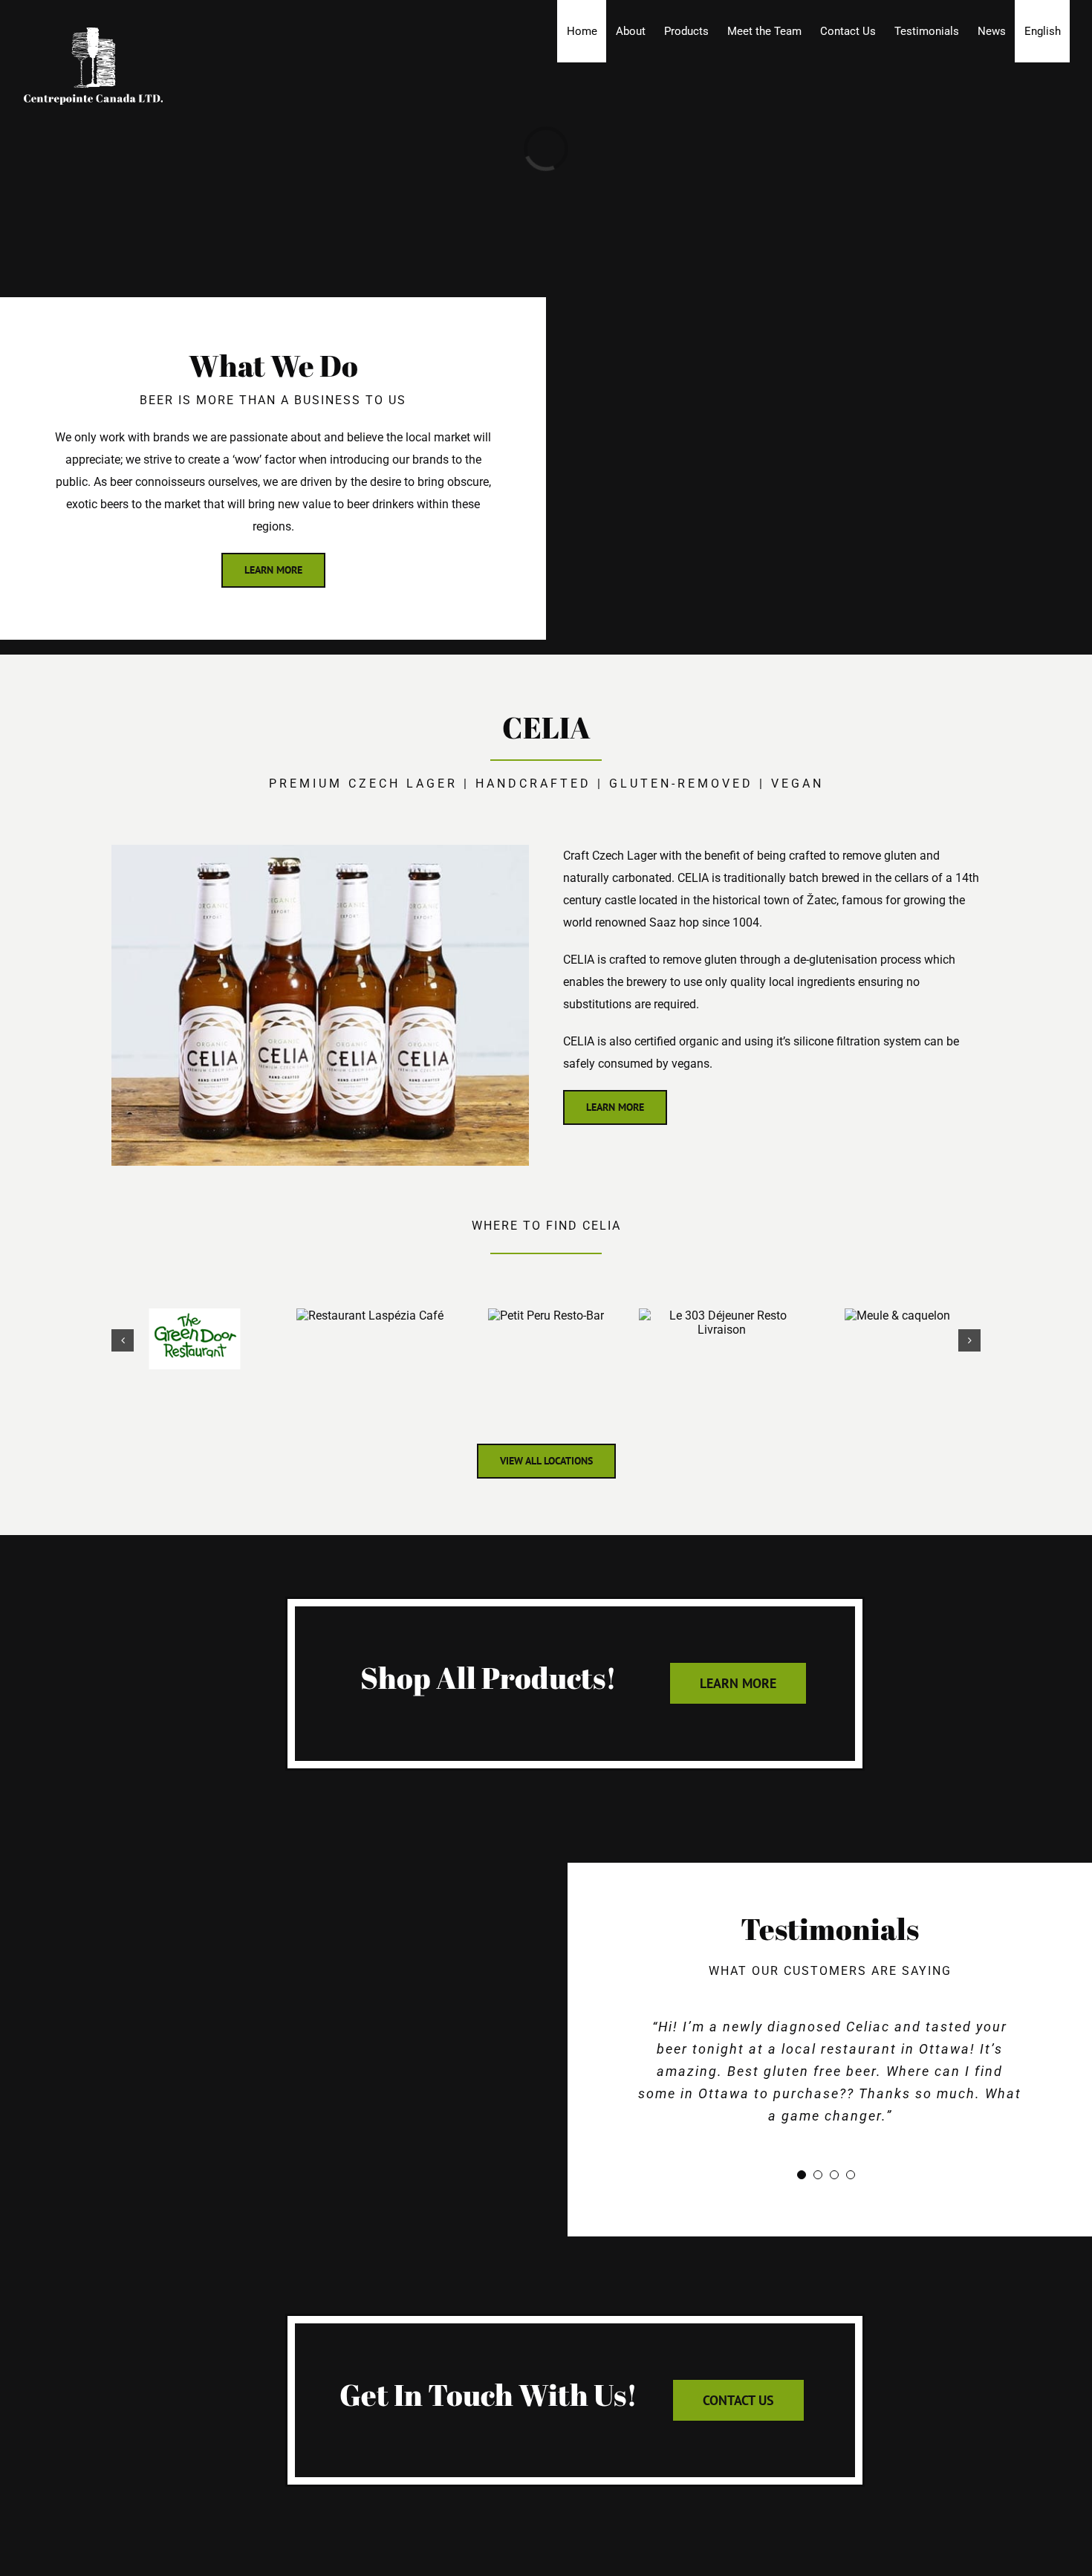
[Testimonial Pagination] (802, 2175)
